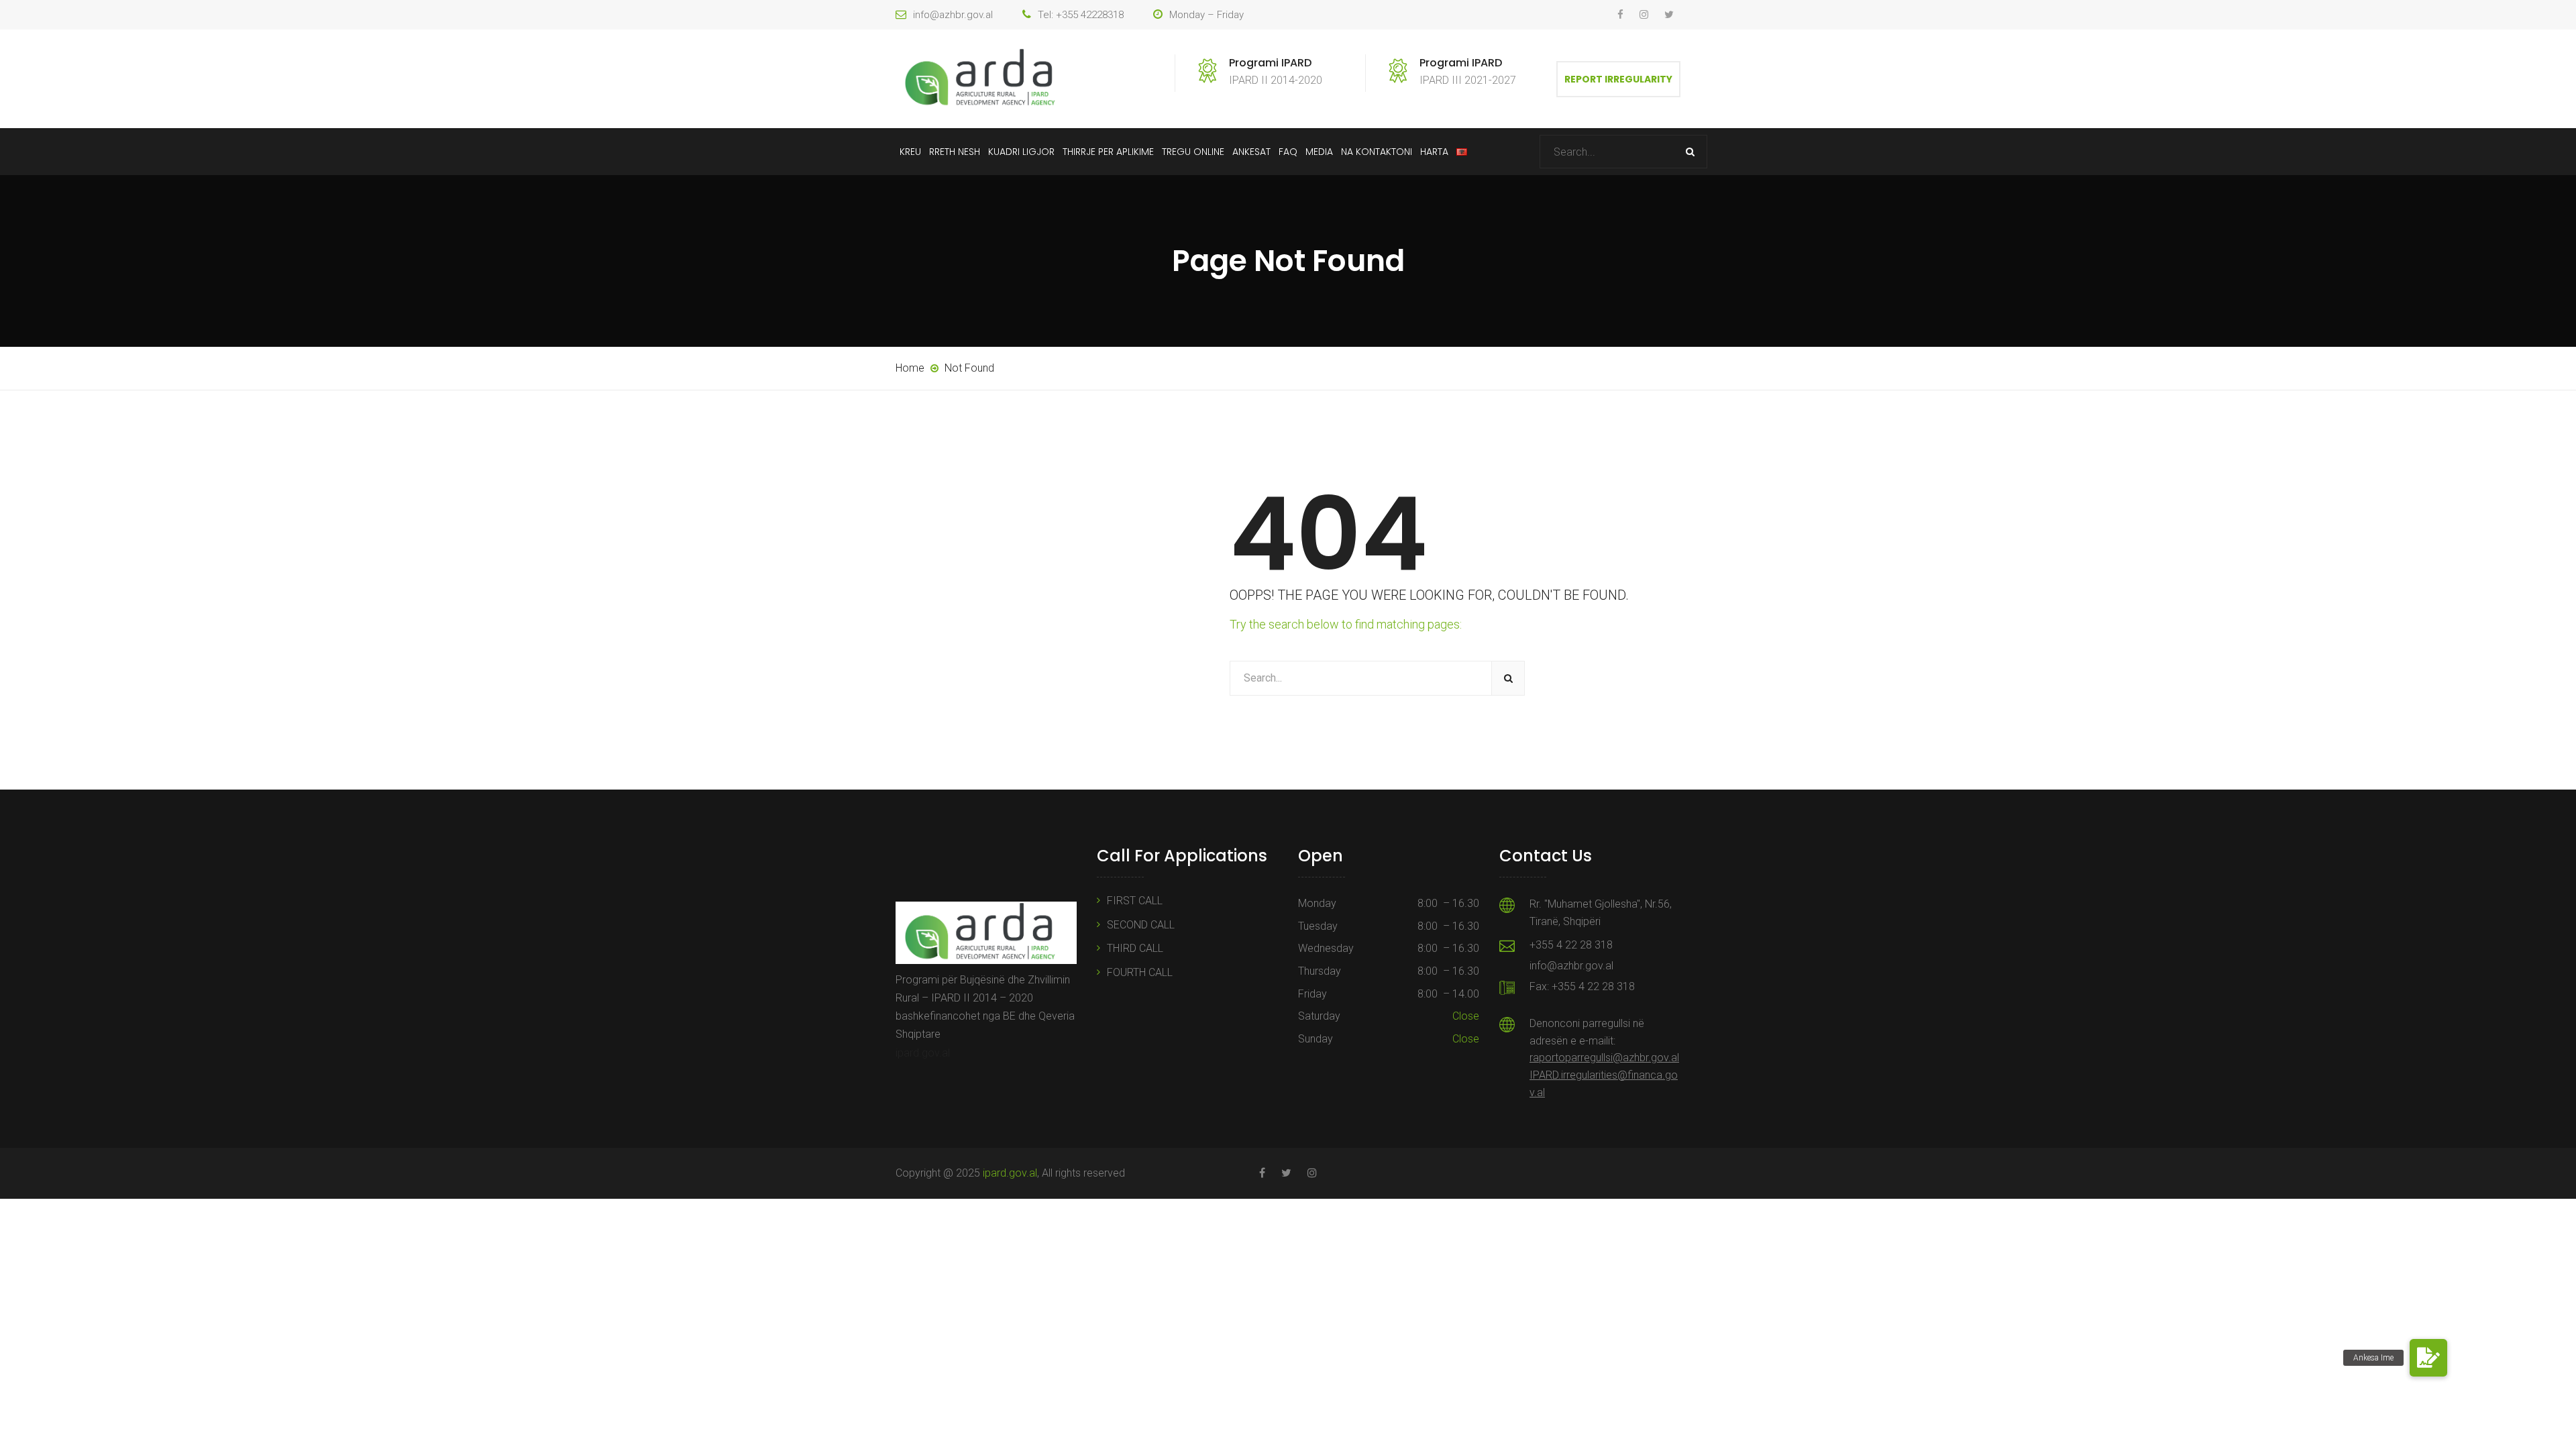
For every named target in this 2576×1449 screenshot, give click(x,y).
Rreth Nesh (955, 152)
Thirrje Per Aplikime (1108, 152)
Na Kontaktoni (1377, 152)
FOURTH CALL (1140, 972)
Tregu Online (1193, 152)
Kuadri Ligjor (1021, 152)
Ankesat (1251, 152)
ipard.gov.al (923, 1053)
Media (1319, 152)
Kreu (910, 152)
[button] (2428, 1358)
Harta (1434, 152)
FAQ (1288, 152)
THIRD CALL (1135, 948)
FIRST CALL (1135, 901)
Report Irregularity (1618, 79)
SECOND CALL (1141, 925)
